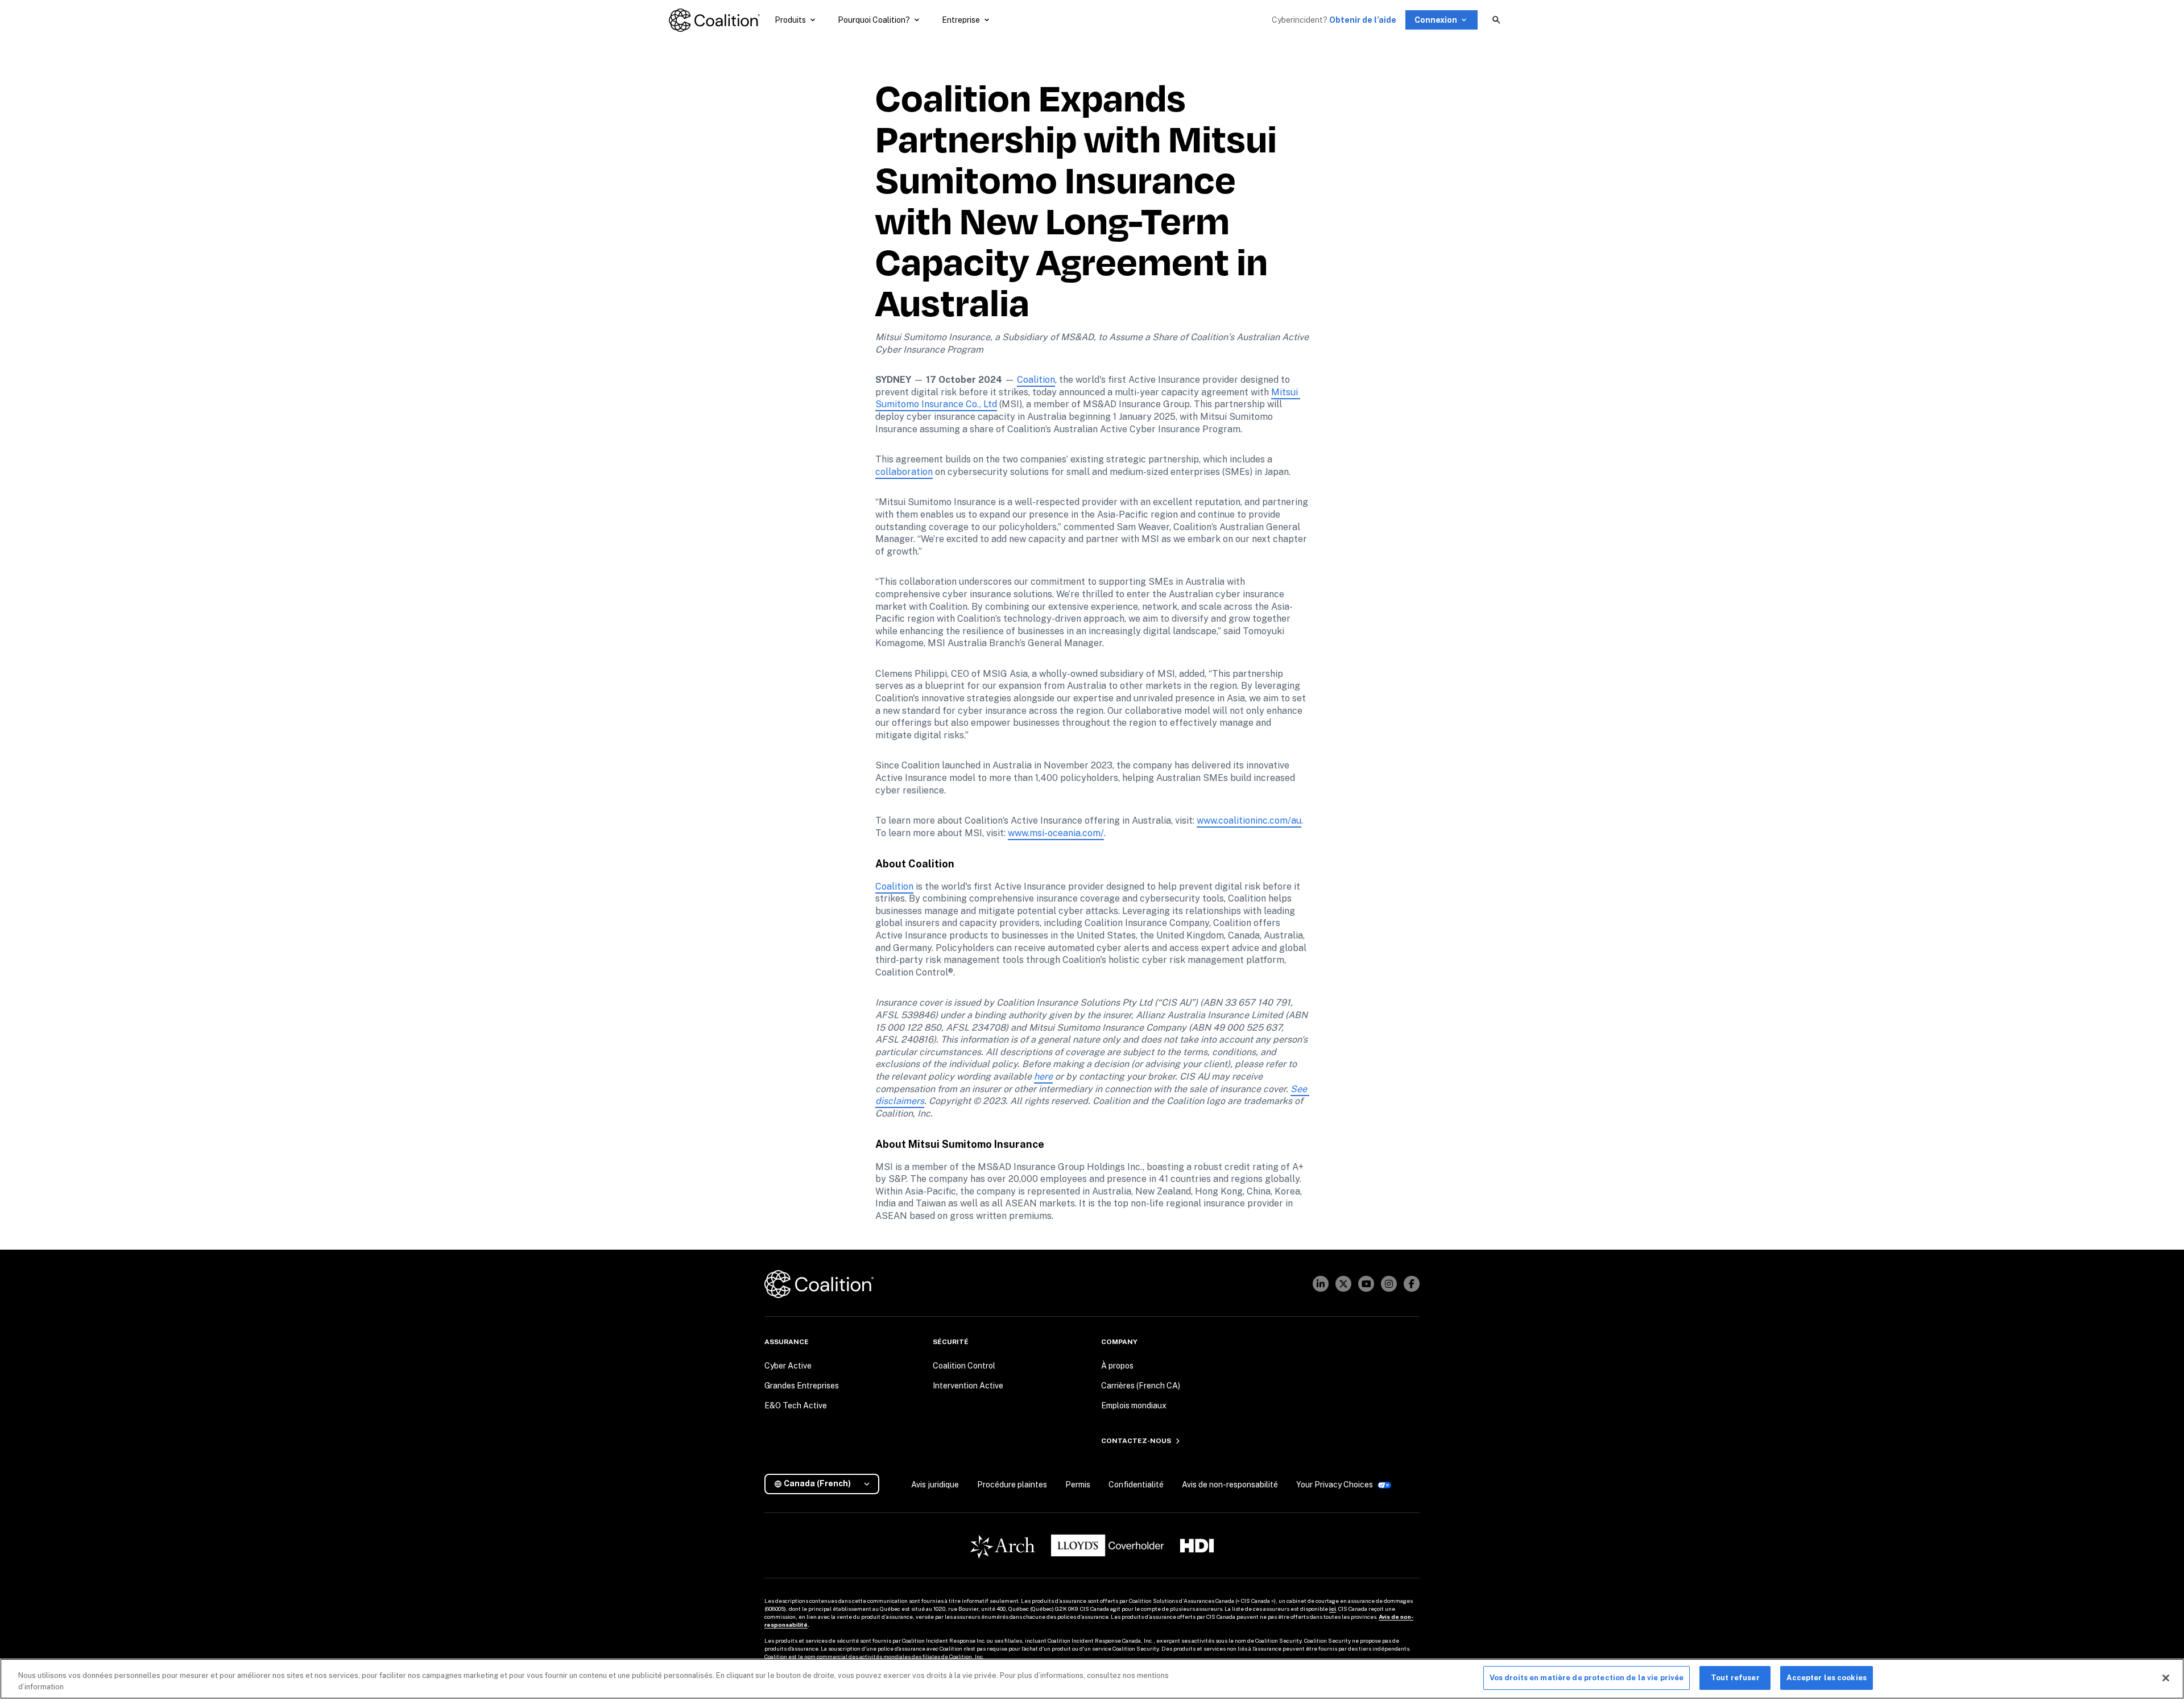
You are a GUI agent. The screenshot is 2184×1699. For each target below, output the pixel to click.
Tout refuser (1735, 1678)
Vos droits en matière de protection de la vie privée (1587, 1678)
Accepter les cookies (1827, 1678)
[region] (1092, 1679)
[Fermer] (2166, 1678)
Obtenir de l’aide (1363, 20)
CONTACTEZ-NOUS (1136, 1441)
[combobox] (826, 1484)
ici (1333, 1609)
